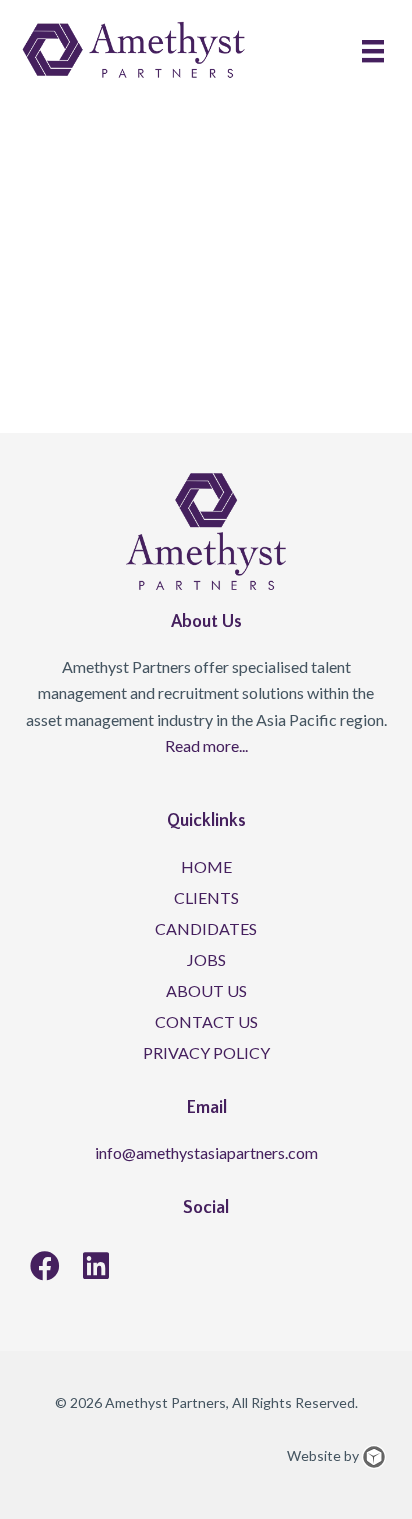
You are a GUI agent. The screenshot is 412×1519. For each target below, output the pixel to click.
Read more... (206, 745)
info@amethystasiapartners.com (206, 1152)
